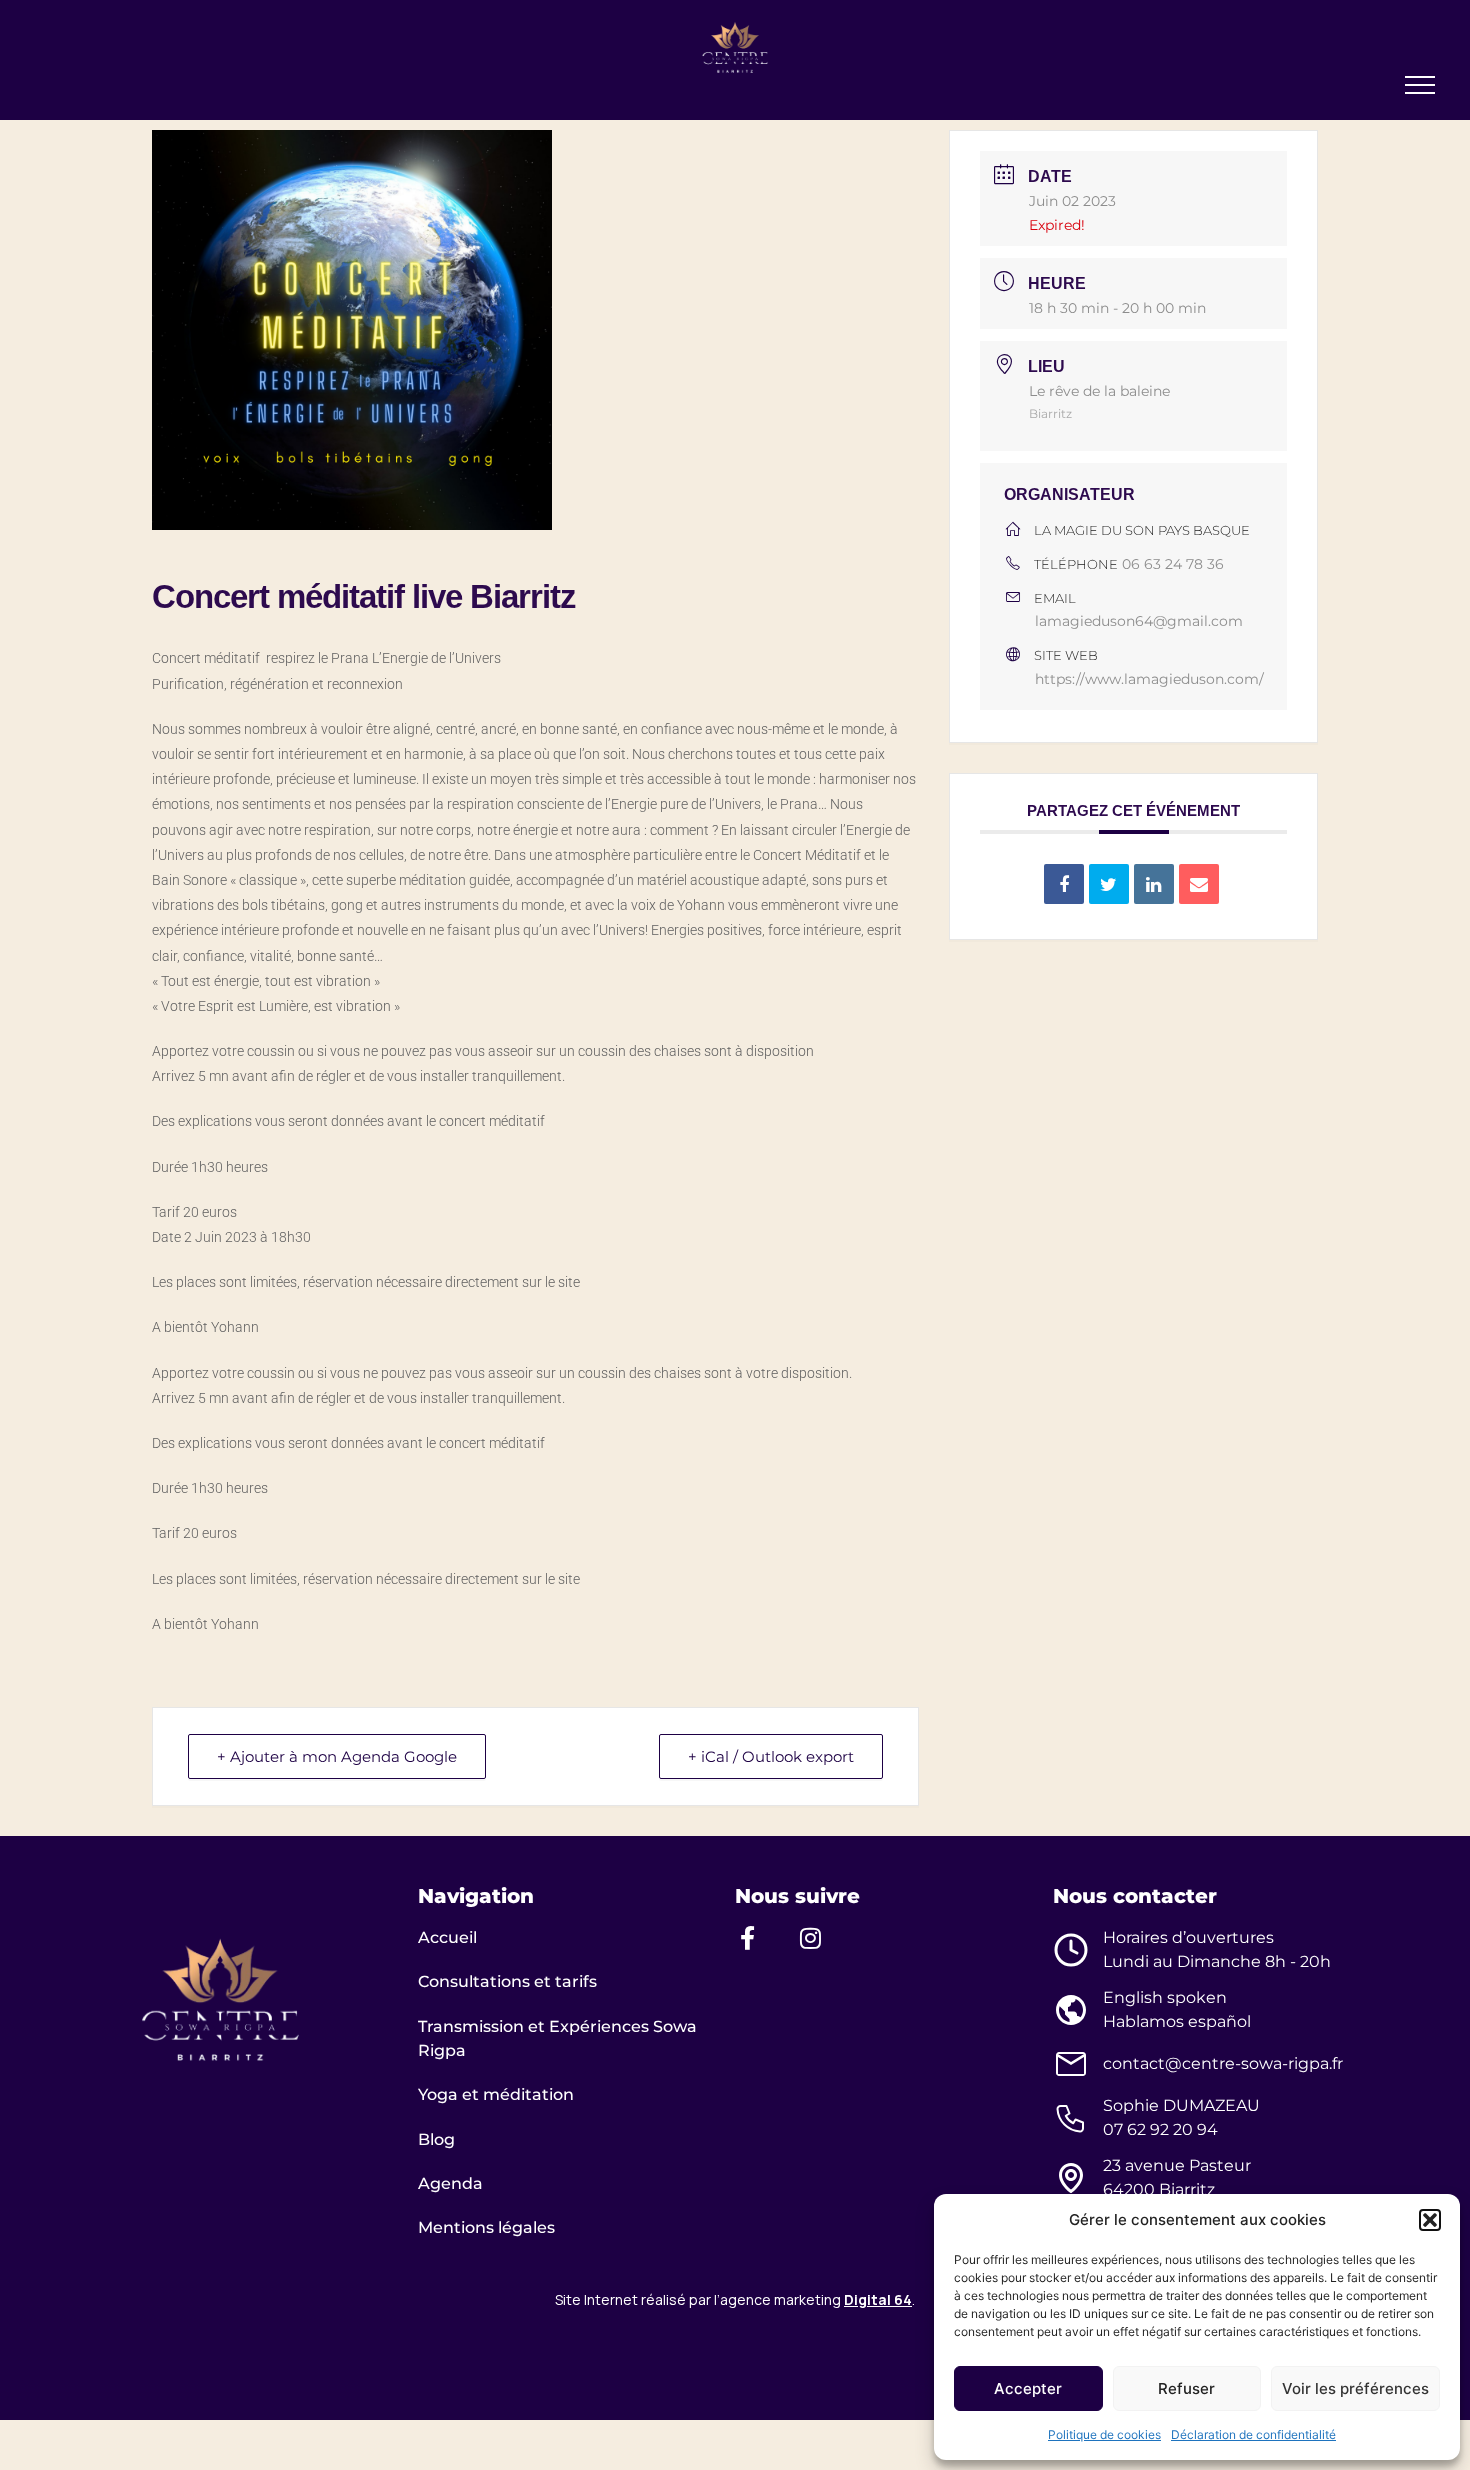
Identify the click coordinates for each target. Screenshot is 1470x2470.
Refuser (1186, 2388)
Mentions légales (486, 2227)
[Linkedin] (1154, 884)
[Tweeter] (1109, 884)
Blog (436, 2139)
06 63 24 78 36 (1173, 564)
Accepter (1028, 2388)
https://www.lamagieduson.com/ (1149, 679)
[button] (1430, 2220)
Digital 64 (878, 2299)
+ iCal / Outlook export (771, 1756)
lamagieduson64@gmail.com (1139, 621)
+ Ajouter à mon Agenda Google (337, 1756)
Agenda (450, 2183)
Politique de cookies (1104, 2434)
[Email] (1199, 884)
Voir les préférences (1355, 2388)
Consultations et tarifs (507, 1981)
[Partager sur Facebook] (1064, 884)
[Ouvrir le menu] (1420, 85)
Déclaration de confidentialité (1253, 2434)
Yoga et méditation (496, 2094)
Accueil (447, 1937)
